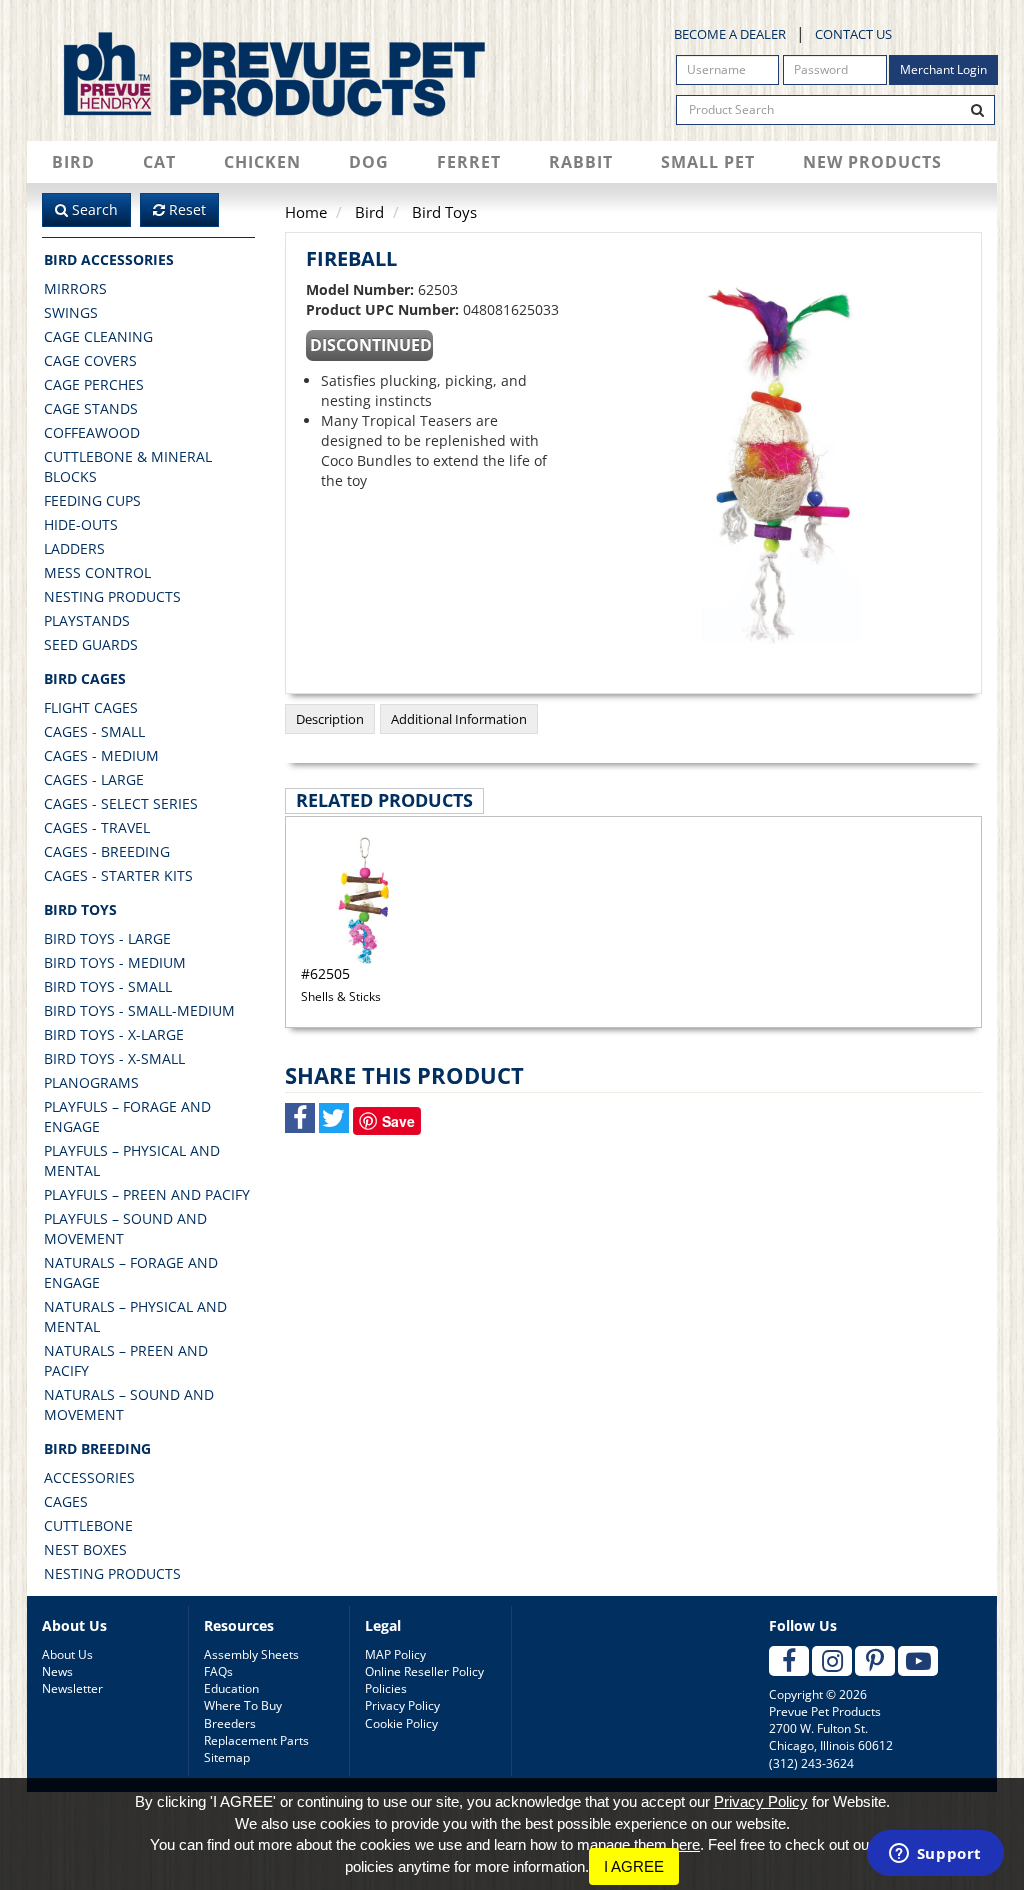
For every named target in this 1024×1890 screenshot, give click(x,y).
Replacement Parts (256, 1740)
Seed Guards (91, 644)
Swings (71, 312)
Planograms (91, 1082)
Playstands (87, 620)
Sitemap (227, 1757)
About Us (67, 1654)
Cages (66, 1501)
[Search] (978, 110)
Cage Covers (90, 360)
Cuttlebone (88, 1525)
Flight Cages (91, 707)
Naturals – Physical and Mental (135, 1316)
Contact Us (853, 34)
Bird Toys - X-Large (114, 1034)
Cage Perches (94, 384)
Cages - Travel (97, 827)
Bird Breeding (97, 1448)
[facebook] (789, 1661)
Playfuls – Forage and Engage (127, 1116)
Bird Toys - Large (107, 938)
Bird (73, 162)
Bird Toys (80, 909)
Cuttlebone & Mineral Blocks (128, 466)
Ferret (469, 162)
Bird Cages (85, 678)
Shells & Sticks (341, 984)
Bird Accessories (109, 259)
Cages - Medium (101, 755)
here (685, 1844)
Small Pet (708, 162)
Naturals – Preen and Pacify (126, 1360)
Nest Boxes (85, 1549)
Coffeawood (92, 432)
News (57, 1671)
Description (330, 719)
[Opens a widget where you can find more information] (935, 1855)
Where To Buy (243, 1705)
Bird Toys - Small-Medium (139, 1010)
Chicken (262, 162)
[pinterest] (875, 1661)
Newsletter (72, 1688)
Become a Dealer (730, 34)
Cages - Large (94, 779)
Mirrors (75, 288)
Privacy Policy (402, 1705)
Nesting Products (112, 596)
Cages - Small (94, 731)
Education (231, 1688)
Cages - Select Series (121, 803)
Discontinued (371, 345)
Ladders (74, 548)
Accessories (89, 1477)
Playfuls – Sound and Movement (125, 1228)
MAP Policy (395, 1654)
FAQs (218, 1671)
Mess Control (97, 572)
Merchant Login (943, 69)
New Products (872, 162)
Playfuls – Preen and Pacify (147, 1194)
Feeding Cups (92, 500)
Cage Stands (91, 408)
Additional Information (459, 719)
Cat (159, 162)
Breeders (230, 1723)
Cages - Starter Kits (118, 875)
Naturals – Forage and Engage (131, 1272)
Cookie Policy (401, 1723)
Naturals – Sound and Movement (129, 1404)
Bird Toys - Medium (115, 962)
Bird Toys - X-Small (114, 1058)
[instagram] (832, 1661)
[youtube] (918, 1661)
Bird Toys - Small (108, 986)
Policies (386, 1688)
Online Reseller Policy (424, 1671)
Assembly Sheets (251, 1654)
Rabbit (581, 162)
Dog (369, 162)
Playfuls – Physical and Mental (132, 1160)
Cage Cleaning (98, 336)
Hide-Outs (81, 524)
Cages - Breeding (107, 851)
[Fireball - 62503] (776, 465)
